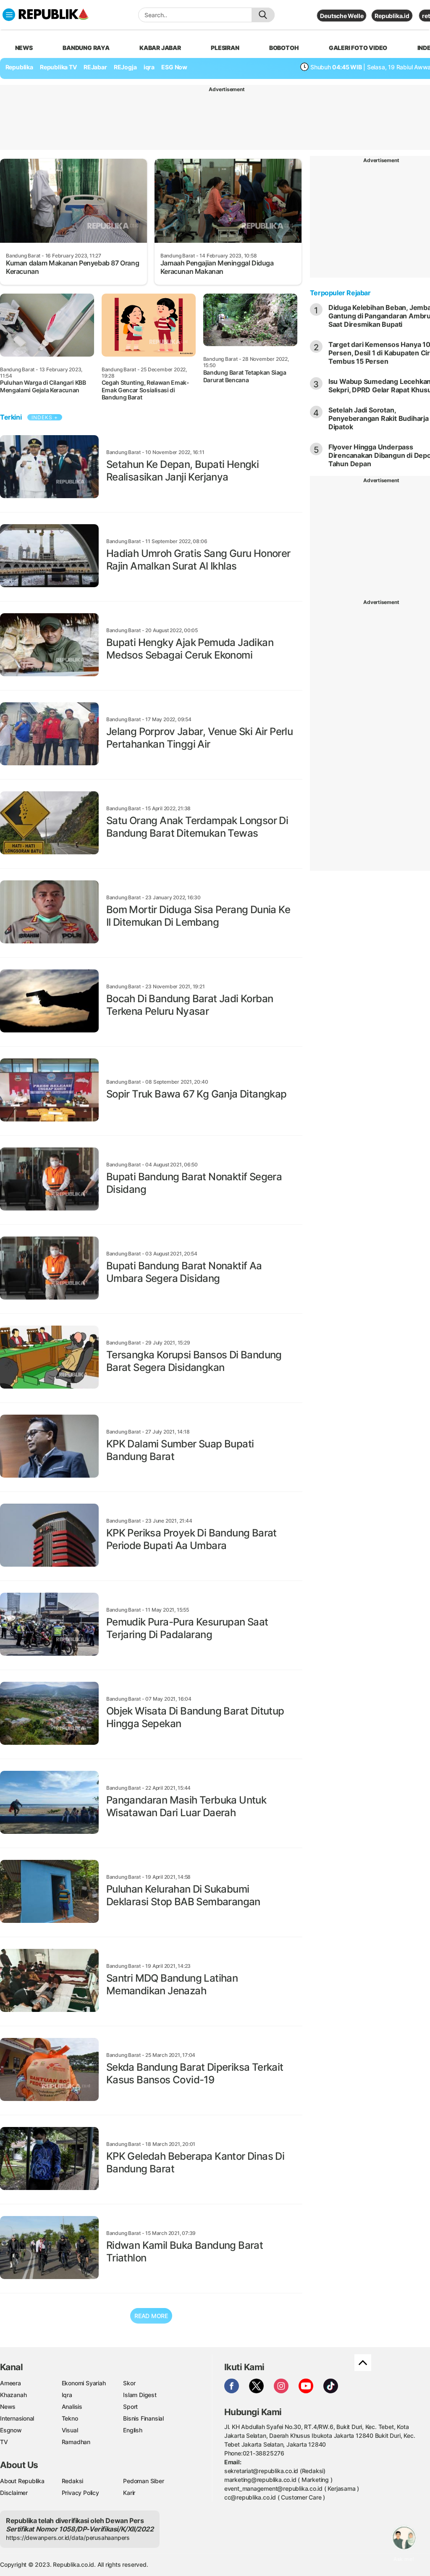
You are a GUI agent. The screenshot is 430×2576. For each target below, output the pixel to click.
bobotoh (284, 48)
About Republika (22, 2481)
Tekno (70, 2418)
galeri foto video (358, 48)
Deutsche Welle (342, 16)
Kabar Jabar (160, 48)
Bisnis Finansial (143, 2418)
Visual (70, 2430)
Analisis (72, 2407)
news (24, 48)
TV (4, 2442)
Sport (130, 2407)
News (8, 2407)
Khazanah (13, 2395)
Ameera (10, 2383)
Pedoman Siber (143, 2481)
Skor (129, 2383)
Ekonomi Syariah (84, 2383)
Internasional (17, 2418)
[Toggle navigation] (9, 15)
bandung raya (86, 48)
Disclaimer (14, 2493)
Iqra (67, 2395)
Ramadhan (76, 2442)
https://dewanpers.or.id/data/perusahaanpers (68, 2538)
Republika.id (392, 16)
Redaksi (73, 2481)
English (133, 2430)
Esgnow (11, 2430)
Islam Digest (140, 2395)
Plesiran (225, 48)
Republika (19, 67)
